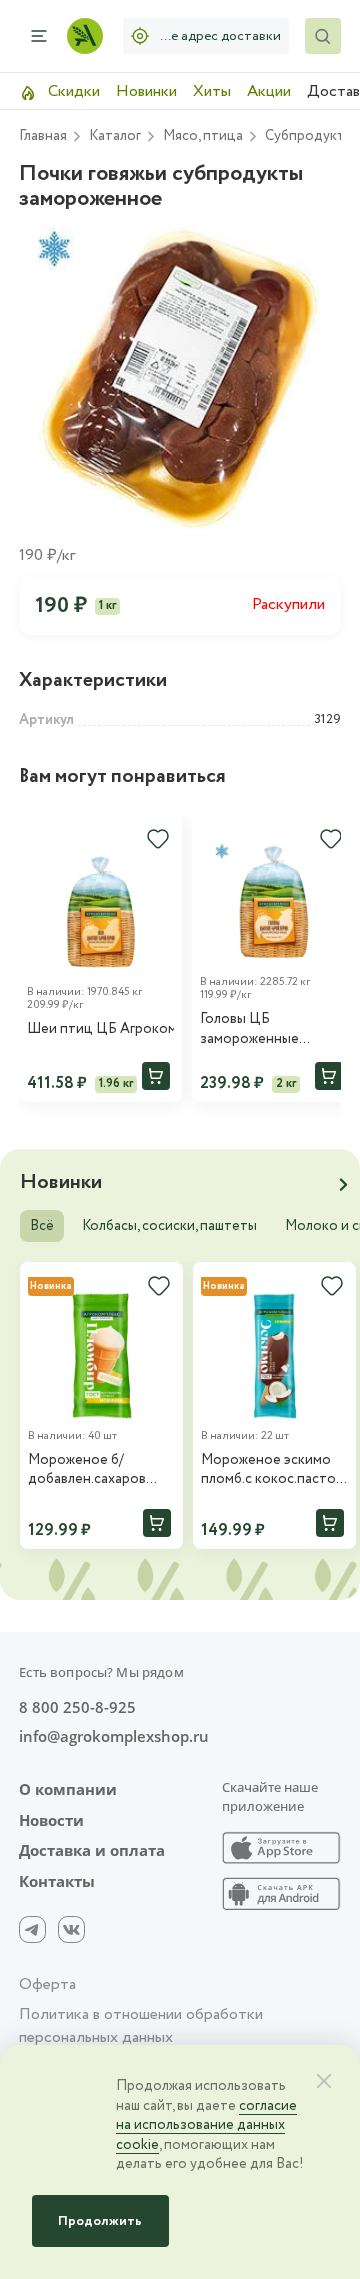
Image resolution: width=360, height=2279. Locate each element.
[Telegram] (32, 1929)
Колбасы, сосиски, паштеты (169, 1226)
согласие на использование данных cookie (206, 2125)
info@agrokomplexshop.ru (114, 1736)
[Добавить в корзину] (156, 1076)
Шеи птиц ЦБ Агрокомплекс (100, 1029)
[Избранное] (158, 839)
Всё (42, 1226)
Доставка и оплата (92, 1850)
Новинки (146, 91)
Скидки (72, 91)
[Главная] (85, 36)
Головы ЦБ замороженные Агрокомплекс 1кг (257, 1029)
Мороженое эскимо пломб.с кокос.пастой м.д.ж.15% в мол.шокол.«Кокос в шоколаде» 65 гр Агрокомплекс (272, 1470)
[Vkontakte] (71, 1929)
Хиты (212, 91)
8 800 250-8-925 (77, 1707)
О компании (68, 1789)
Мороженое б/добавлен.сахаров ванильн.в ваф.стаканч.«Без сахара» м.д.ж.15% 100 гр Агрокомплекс (98, 1470)
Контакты (57, 1881)
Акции (269, 91)
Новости (51, 1820)
